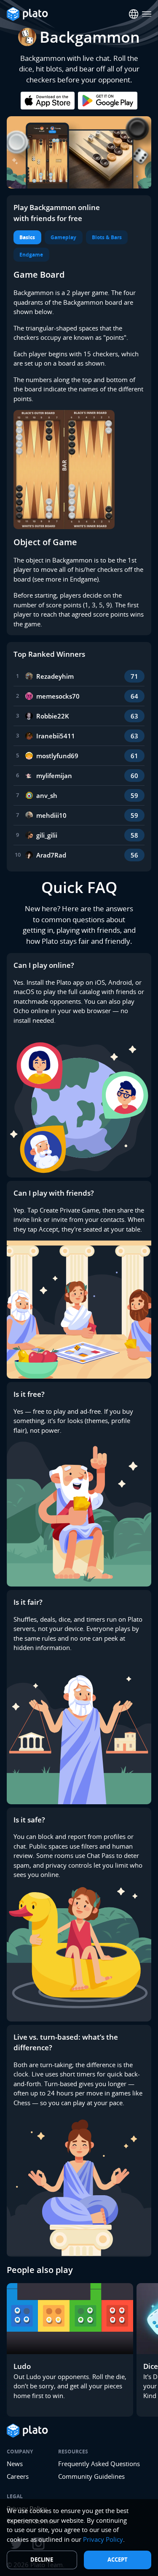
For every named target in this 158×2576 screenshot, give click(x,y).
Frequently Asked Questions (99, 2464)
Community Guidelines (91, 2476)
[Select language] (134, 14)
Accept (118, 2560)
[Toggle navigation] (147, 14)
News (15, 2464)
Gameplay (63, 237)
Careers (18, 2476)
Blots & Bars (107, 237)
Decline (42, 2560)
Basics (27, 237)
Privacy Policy (103, 2539)
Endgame (31, 255)
